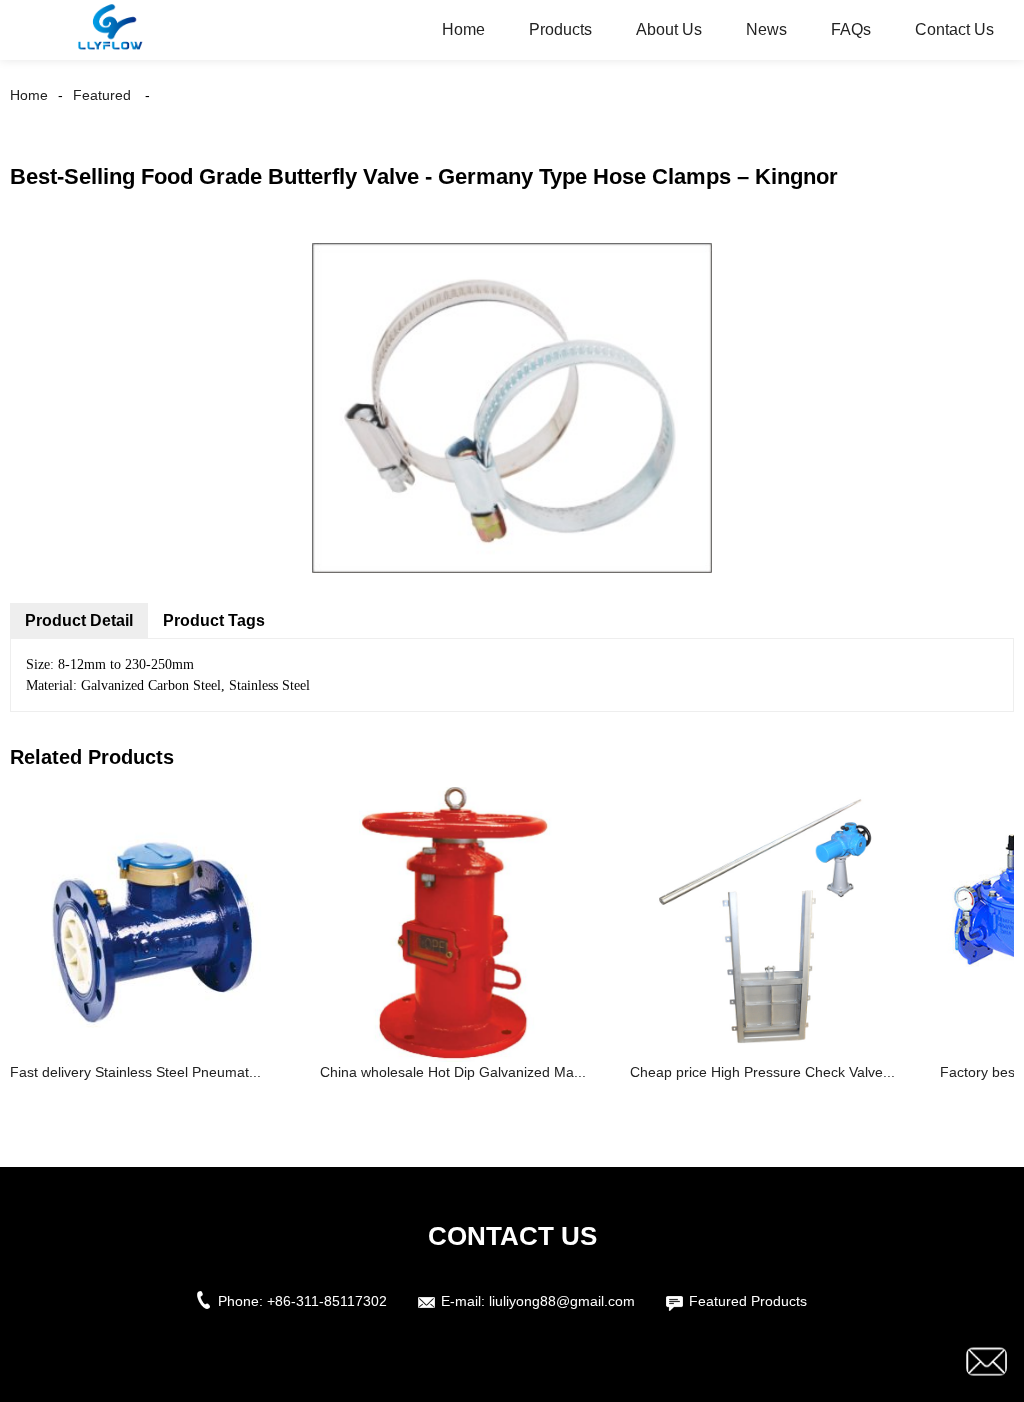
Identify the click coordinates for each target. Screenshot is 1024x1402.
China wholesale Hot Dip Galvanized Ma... (453, 1072)
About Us (669, 29)
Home (463, 29)
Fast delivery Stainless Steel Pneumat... (135, 1072)
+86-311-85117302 (327, 1301)
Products (560, 29)
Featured (102, 95)
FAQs (851, 29)
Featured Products (748, 1301)
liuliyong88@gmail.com (562, 1301)
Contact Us (954, 29)
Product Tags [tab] (214, 620)
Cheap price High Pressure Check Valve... (762, 1072)
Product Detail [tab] (79, 620)
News (766, 29)
